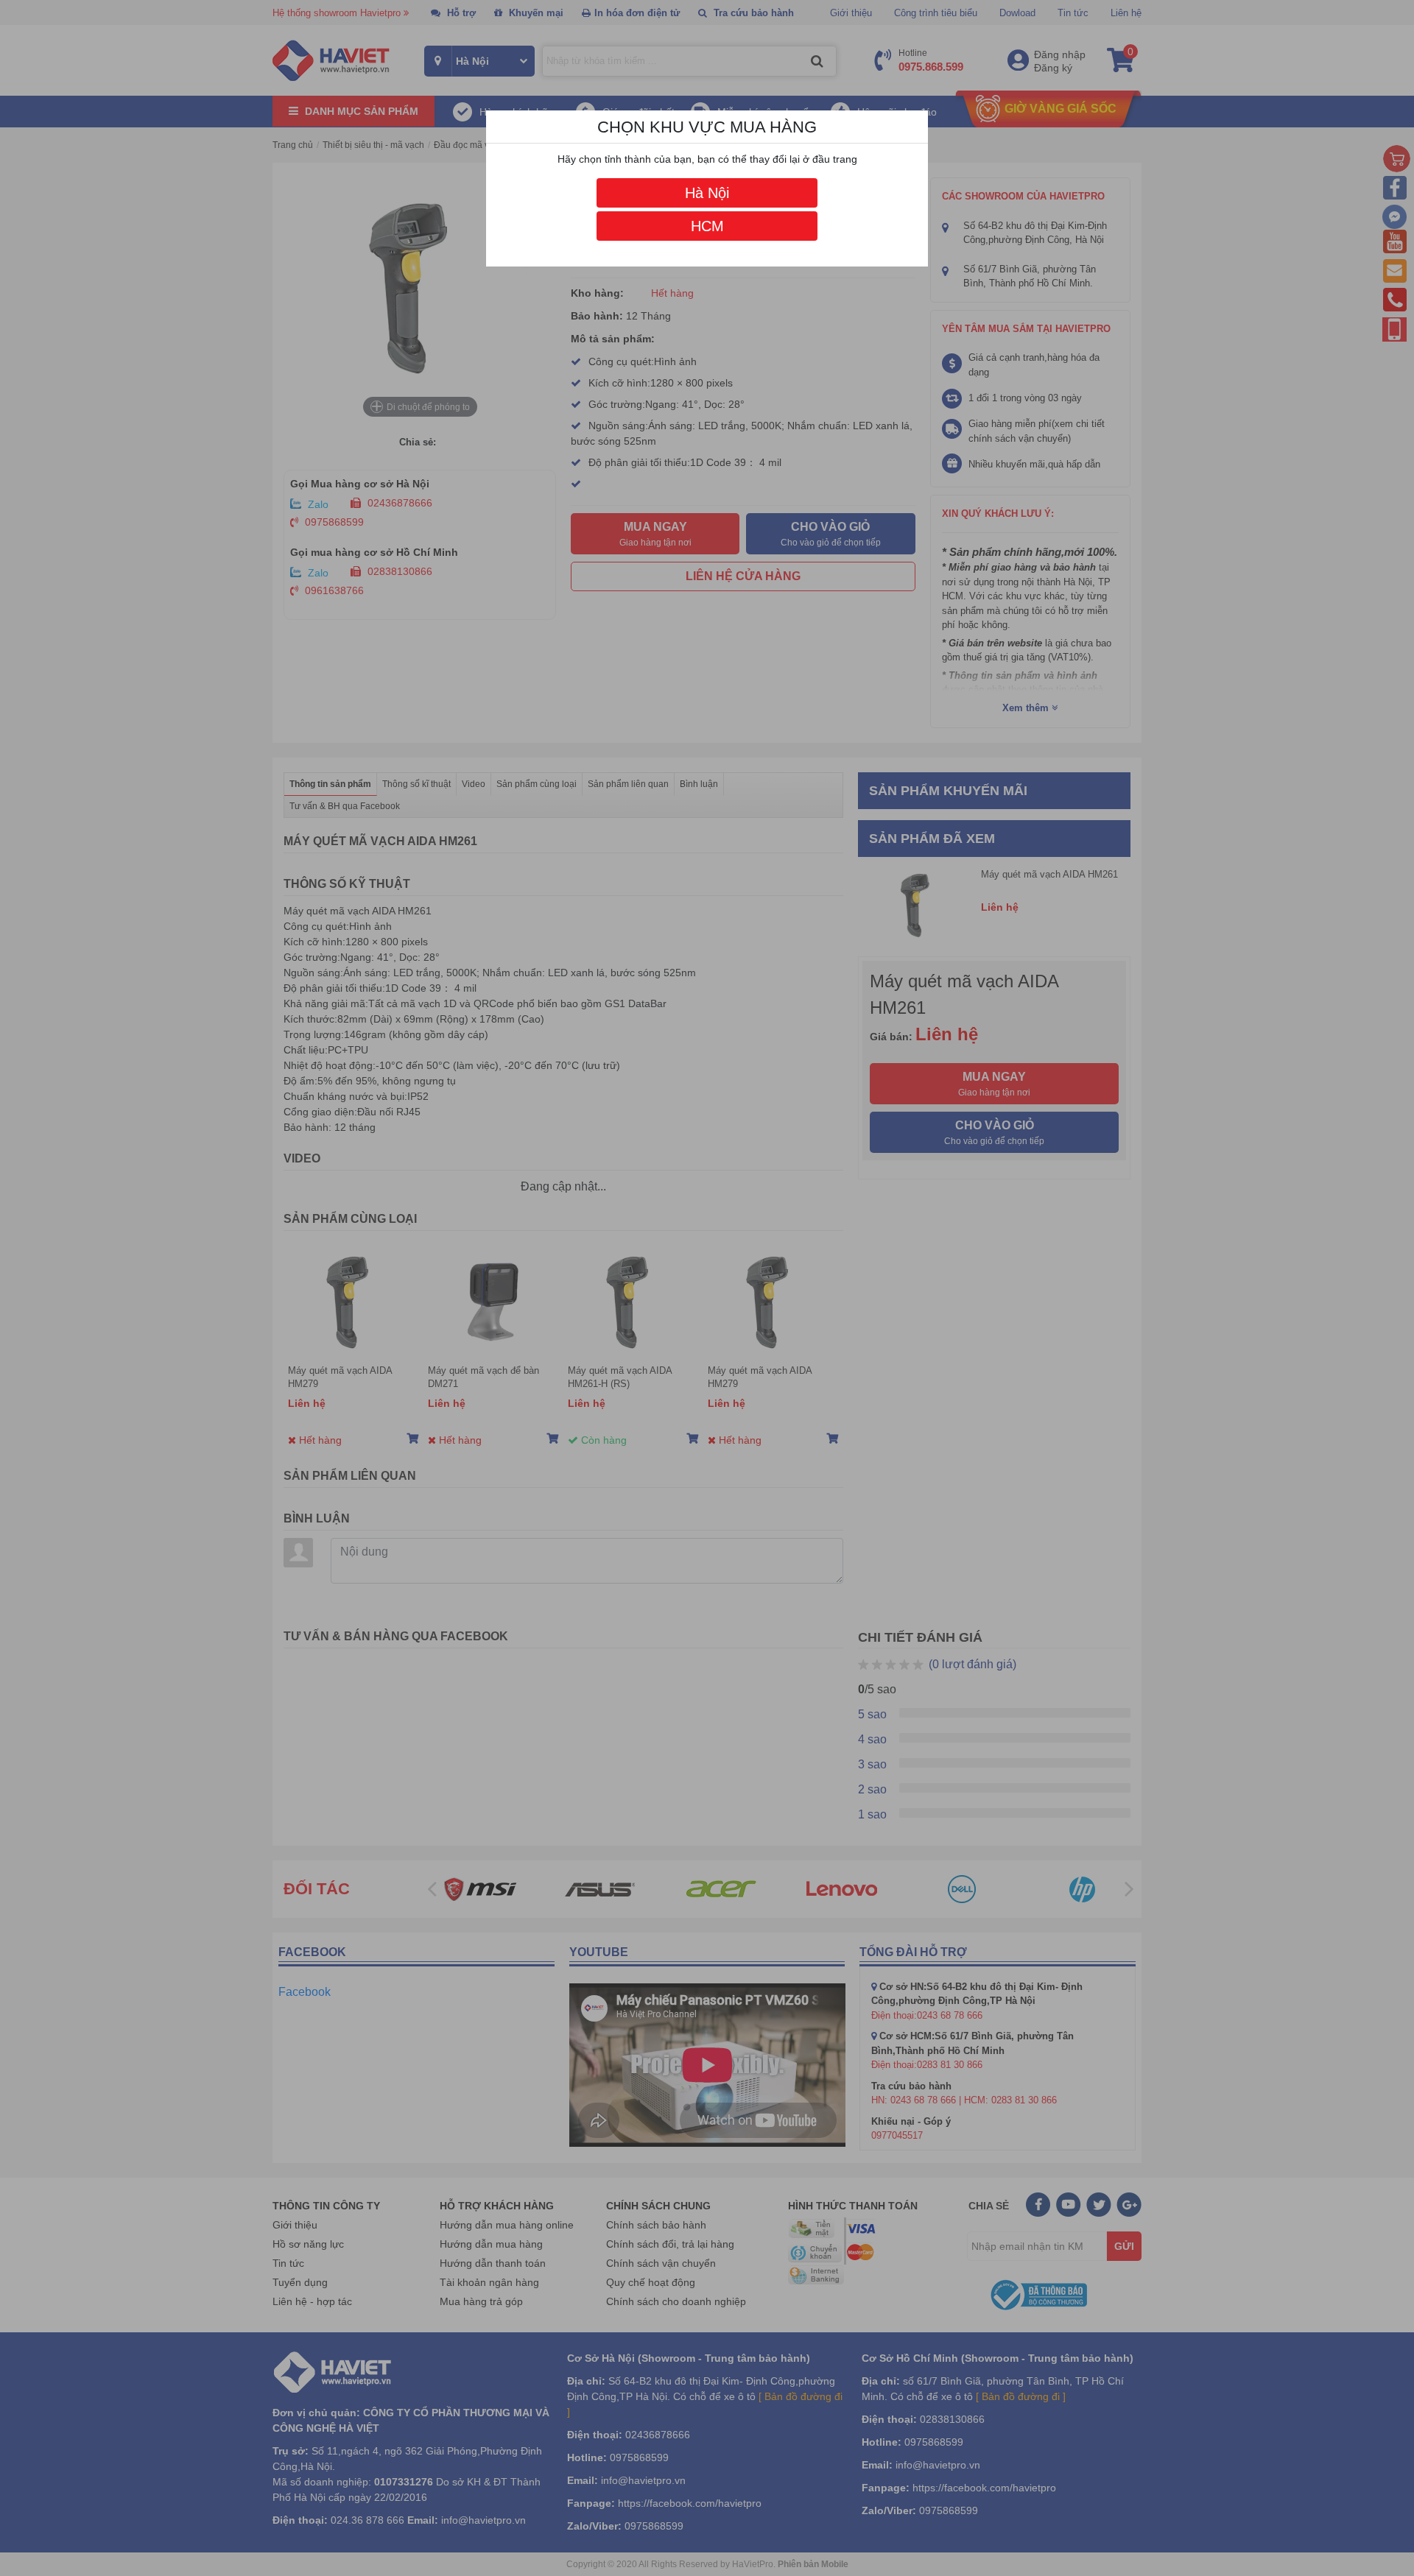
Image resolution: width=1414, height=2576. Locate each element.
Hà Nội (707, 193)
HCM (707, 226)
